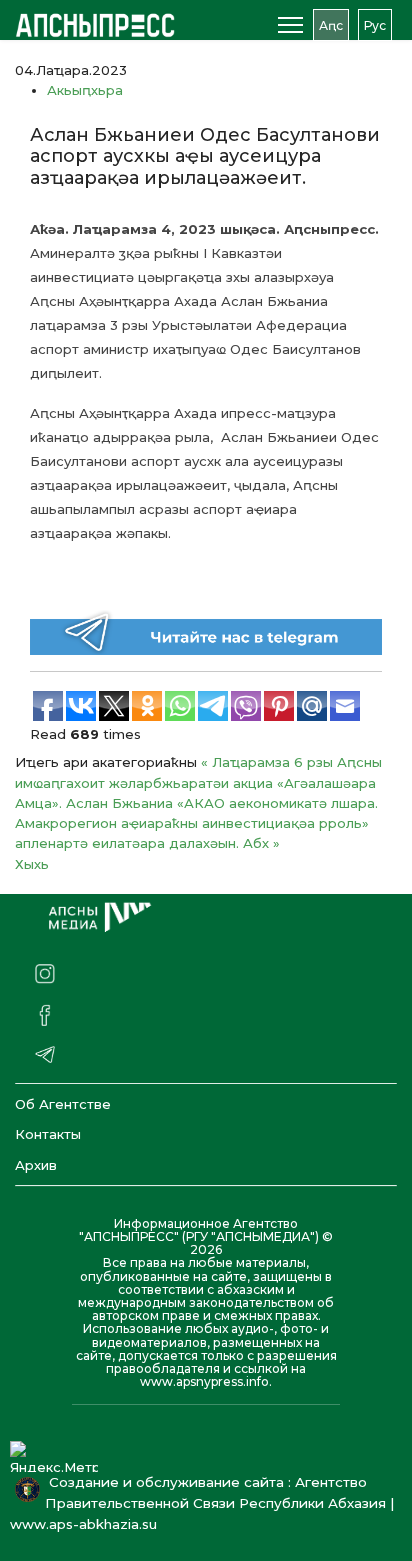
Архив (36, 1165)
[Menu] (290, 25)
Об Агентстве (63, 1104)
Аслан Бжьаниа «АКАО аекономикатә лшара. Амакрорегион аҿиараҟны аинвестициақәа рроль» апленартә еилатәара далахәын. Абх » (196, 823)
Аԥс (331, 25)
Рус (375, 25)
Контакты (48, 1134)
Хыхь (32, 864)
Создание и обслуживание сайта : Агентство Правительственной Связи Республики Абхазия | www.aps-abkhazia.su (202, 1503)
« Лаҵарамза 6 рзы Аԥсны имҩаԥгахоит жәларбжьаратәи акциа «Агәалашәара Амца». (198, 782)
